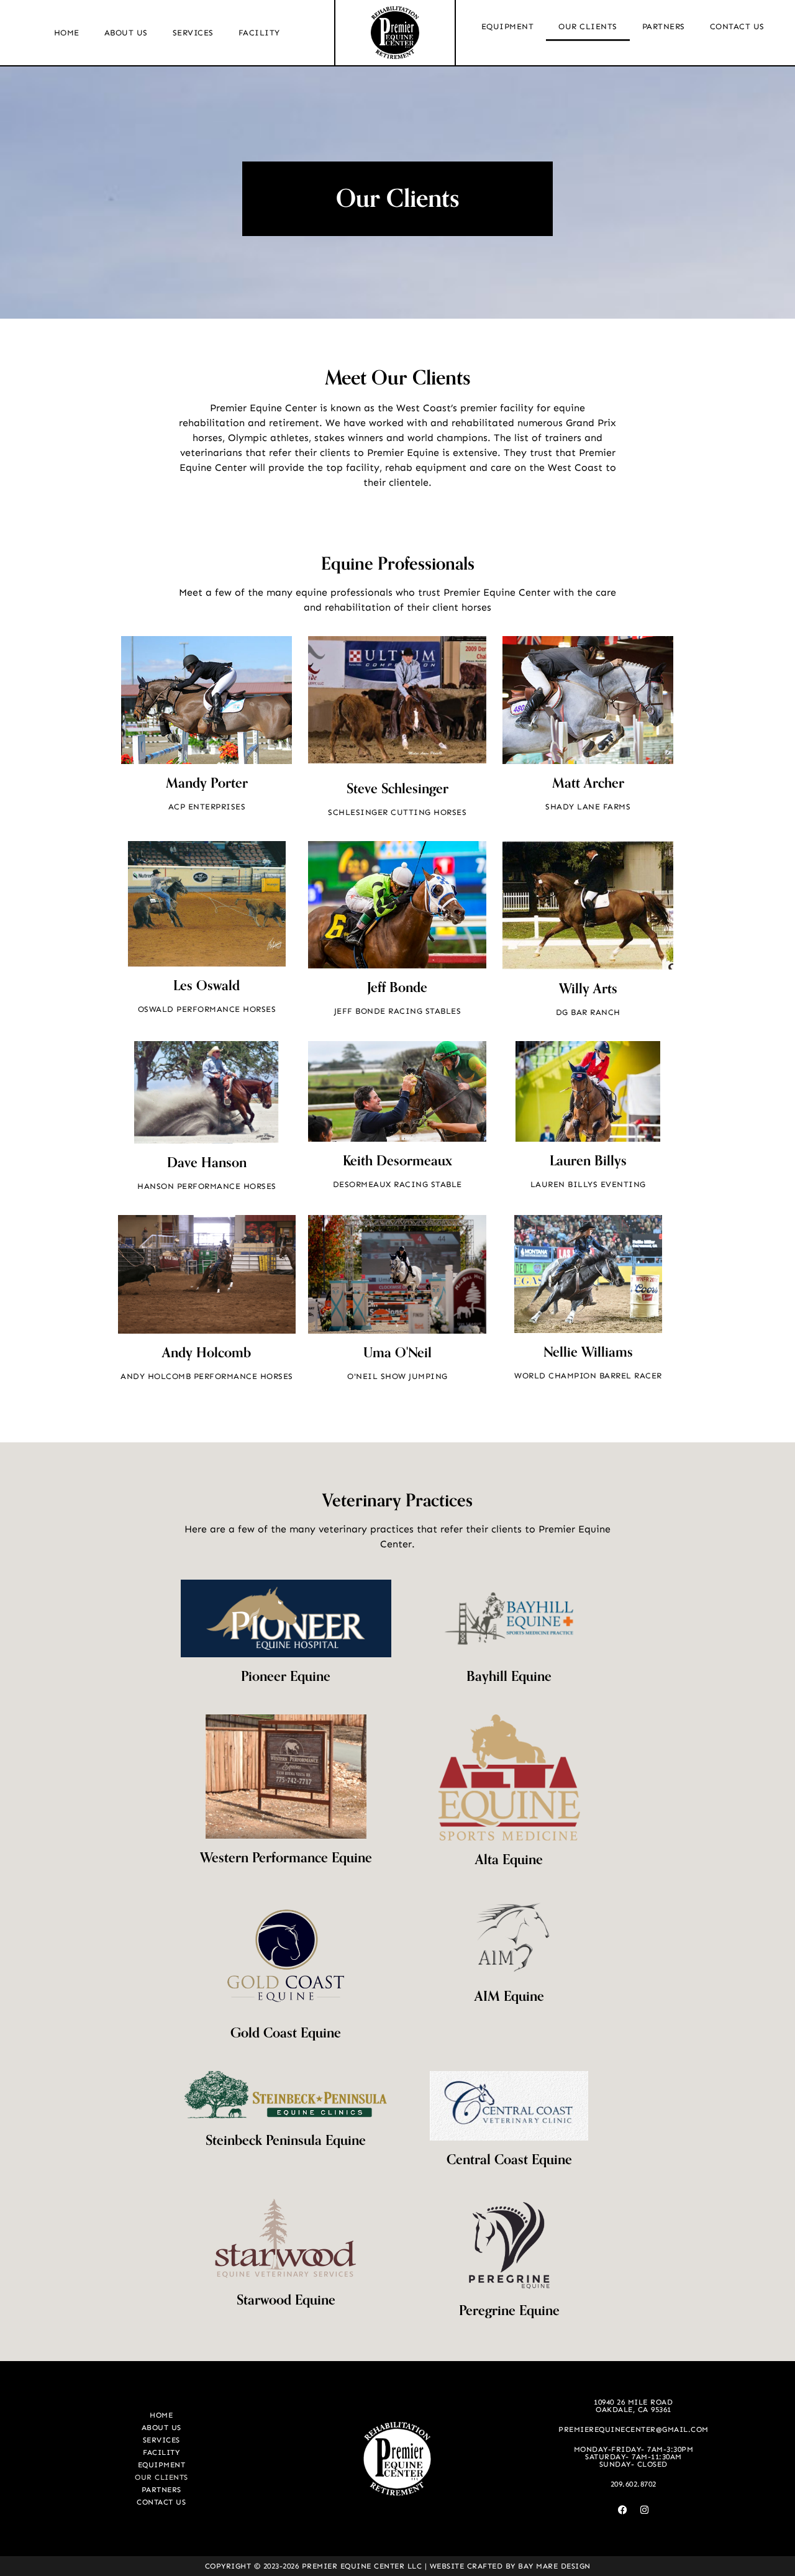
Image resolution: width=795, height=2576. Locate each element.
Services (193, 33)
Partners (664, 26)
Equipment (508, 26)
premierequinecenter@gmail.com (634, 2429)
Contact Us (737, 26)
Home (67, 33)
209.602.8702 (634, 2484)
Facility (259, 33)
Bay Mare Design (554, 2566)
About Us (126, 33)
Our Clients (588, 26)
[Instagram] (644, 2510)
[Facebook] (622, 2510)
